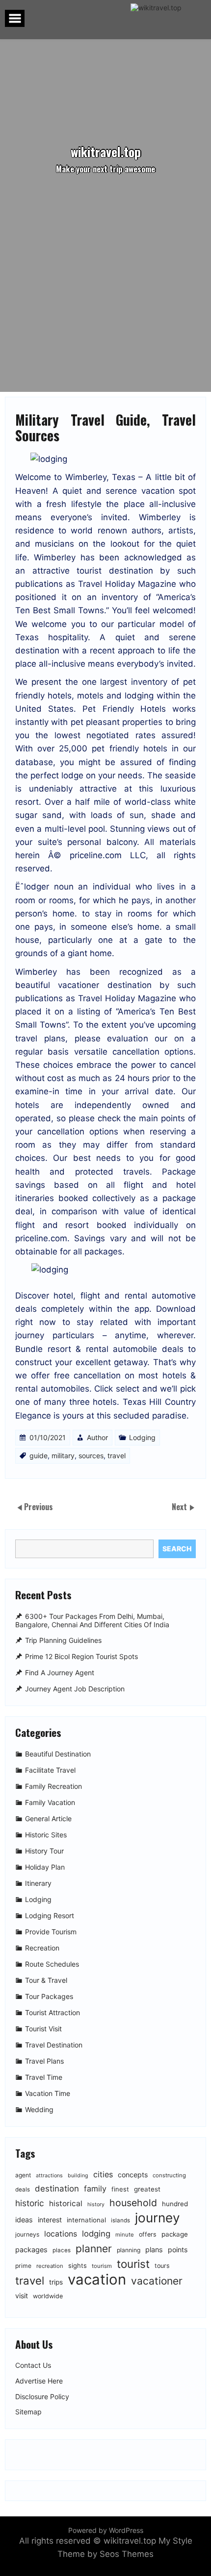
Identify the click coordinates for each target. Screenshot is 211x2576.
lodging (96, 2234)
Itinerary (38, 1883)
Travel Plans (44, 2061)
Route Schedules (52, 1964)
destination (57, 2189)
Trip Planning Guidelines (63, 1641)
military (63, 1456)
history (96, 2204)
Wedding (39, 2109)
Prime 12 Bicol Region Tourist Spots (81, 1657)
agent (23, 2175)
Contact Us (33, 2365)
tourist (133, 2264)
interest (50, 2220)
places (62, 2250)
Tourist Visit (43, 2029)
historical (66, 2203)
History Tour (44, 1851)
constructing (169, 2175)
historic (30, 2203)
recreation (50, 2266)
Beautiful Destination (58, 1754)
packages (31, 2250)
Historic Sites (46, 1835)
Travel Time (44, 2077)
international (86, 2220)
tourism (102, 2266)
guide (39, 1456)
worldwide (48, 2296)
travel (117, 1456)
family (95, 2189)
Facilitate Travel (50, 1770)
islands (120, 2220)
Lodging (142, 1437)
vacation (97, 2279)
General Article (48, 1818)
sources (91, 1456)
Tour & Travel (46, 1980)
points (178, 2250)
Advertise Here (39, 2381)
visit (22, 2296)
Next (180, 1507)
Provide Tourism (51, 1932)
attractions (49, 2176)
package (175, 2234)
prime (23, 2266)
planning (129, 2250)
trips (56, 2282)
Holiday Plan (45, 1867)
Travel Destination (54, 2045)
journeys (27, 2234)
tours (162, 2266)
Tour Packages (49, 1996)
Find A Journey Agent (60, 1673)
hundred (175, 2204)
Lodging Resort (50, 1915)
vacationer (157, 2281)
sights (78, 2265)
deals (23, 2190)
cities (103, 2174)
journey (158, 2218)
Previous (39, 1507)
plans (154, 2250)
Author (97, 1437)
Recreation (42, 1948)
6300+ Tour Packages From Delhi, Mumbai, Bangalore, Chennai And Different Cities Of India (92, 1620)
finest (120, 2189)
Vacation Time (48, 2093)
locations (61, 2234)
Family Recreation (53, 1786)
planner (94, 2249)
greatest (147, 2189)
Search (177, 1549)
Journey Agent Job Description (75, 1689)
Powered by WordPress (106, 2530)
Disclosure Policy (42, 2397)
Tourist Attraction (53, 2012)
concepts (133, 2175)
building (78, 2176)
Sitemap (28, 2412)
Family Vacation (50, 1802)
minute (125, 2235)
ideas (24, 2220)
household (133, 2203)
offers (148, 2234)
